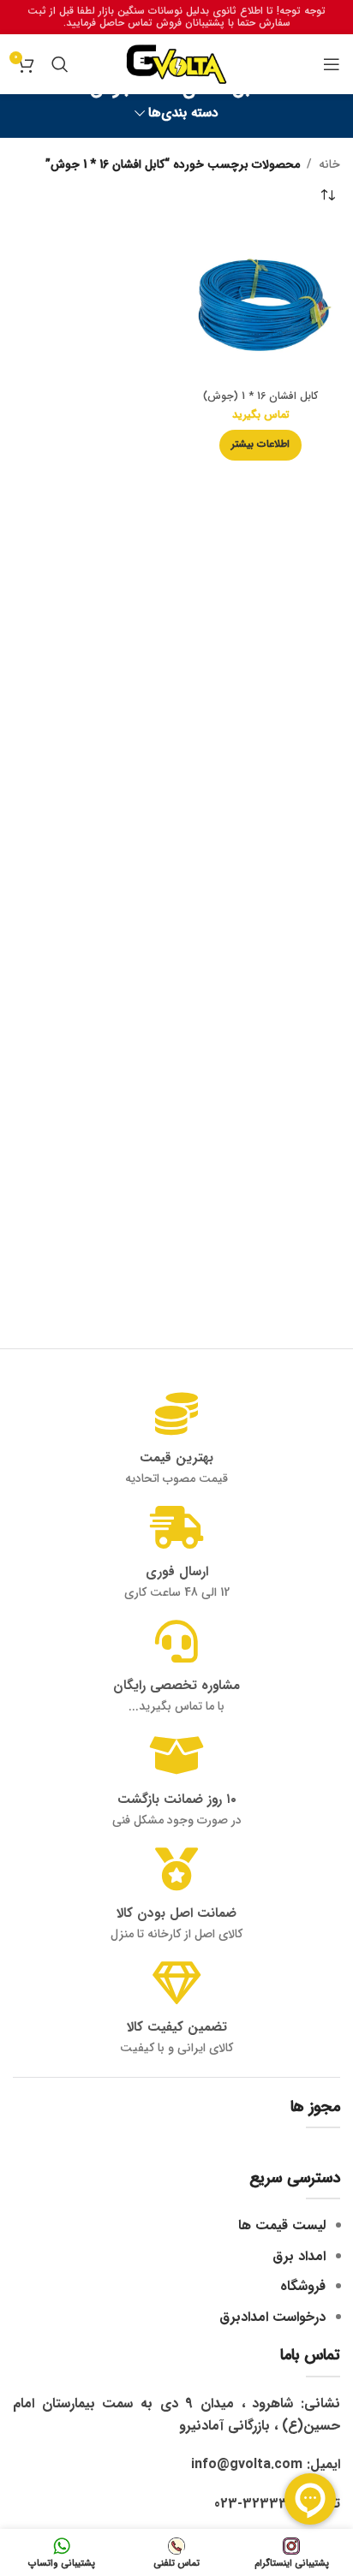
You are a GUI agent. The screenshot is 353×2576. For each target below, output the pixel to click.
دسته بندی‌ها (183, 113)
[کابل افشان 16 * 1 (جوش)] (260, 305)
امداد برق (299, 2256)
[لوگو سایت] (176, 63)
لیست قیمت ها (282, 2225)
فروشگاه (303, 2286)
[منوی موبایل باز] (332, 64)
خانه (329, 164)
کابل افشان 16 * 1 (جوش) (260, 396)
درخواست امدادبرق (272, 2317)
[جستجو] (60, 64)
